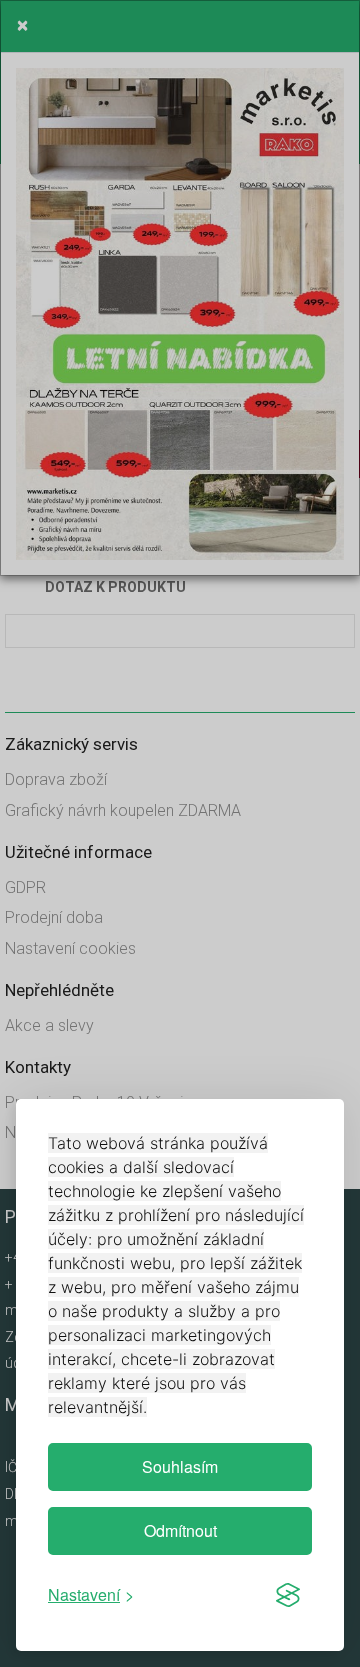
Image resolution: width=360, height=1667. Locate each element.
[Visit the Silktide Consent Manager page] (288, 1595)
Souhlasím (180, 1466)
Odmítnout (180, 1530)
